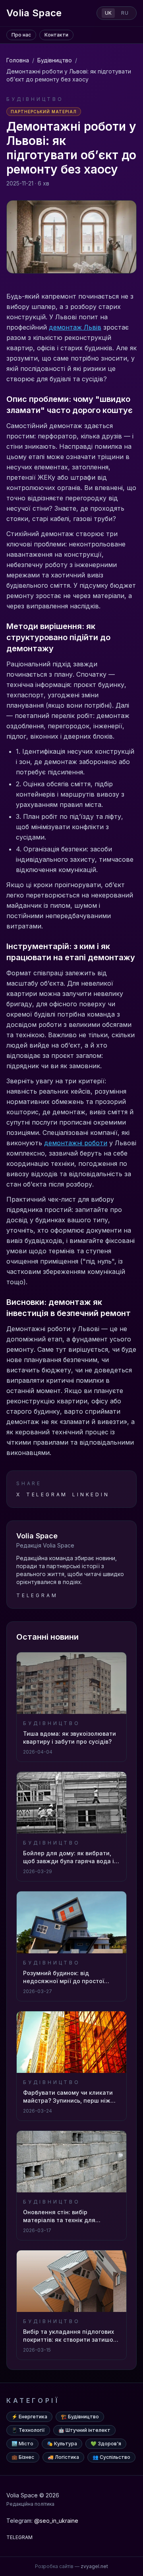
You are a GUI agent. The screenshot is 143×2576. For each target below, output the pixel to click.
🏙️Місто (22, 2444)
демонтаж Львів (75, 327)
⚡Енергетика (29, 2417)
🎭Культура (62, 2444)
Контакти (56, 35)
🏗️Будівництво (80, 2417)
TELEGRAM (19, 2537)
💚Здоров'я (106, 2444)
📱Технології (28, 2430)
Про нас (21, 35)
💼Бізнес (23, 2457)
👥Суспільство (111, 2457)
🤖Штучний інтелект (84, 2430)
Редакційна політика (30, 2504)
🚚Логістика (63, 2457)
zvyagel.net (94, 2566)
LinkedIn (91, 1494)
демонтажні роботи (76, 1143)
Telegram (47, 1494)
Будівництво (55, 60)
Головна (18, 60)
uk (108, 13)
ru (125, 13)
